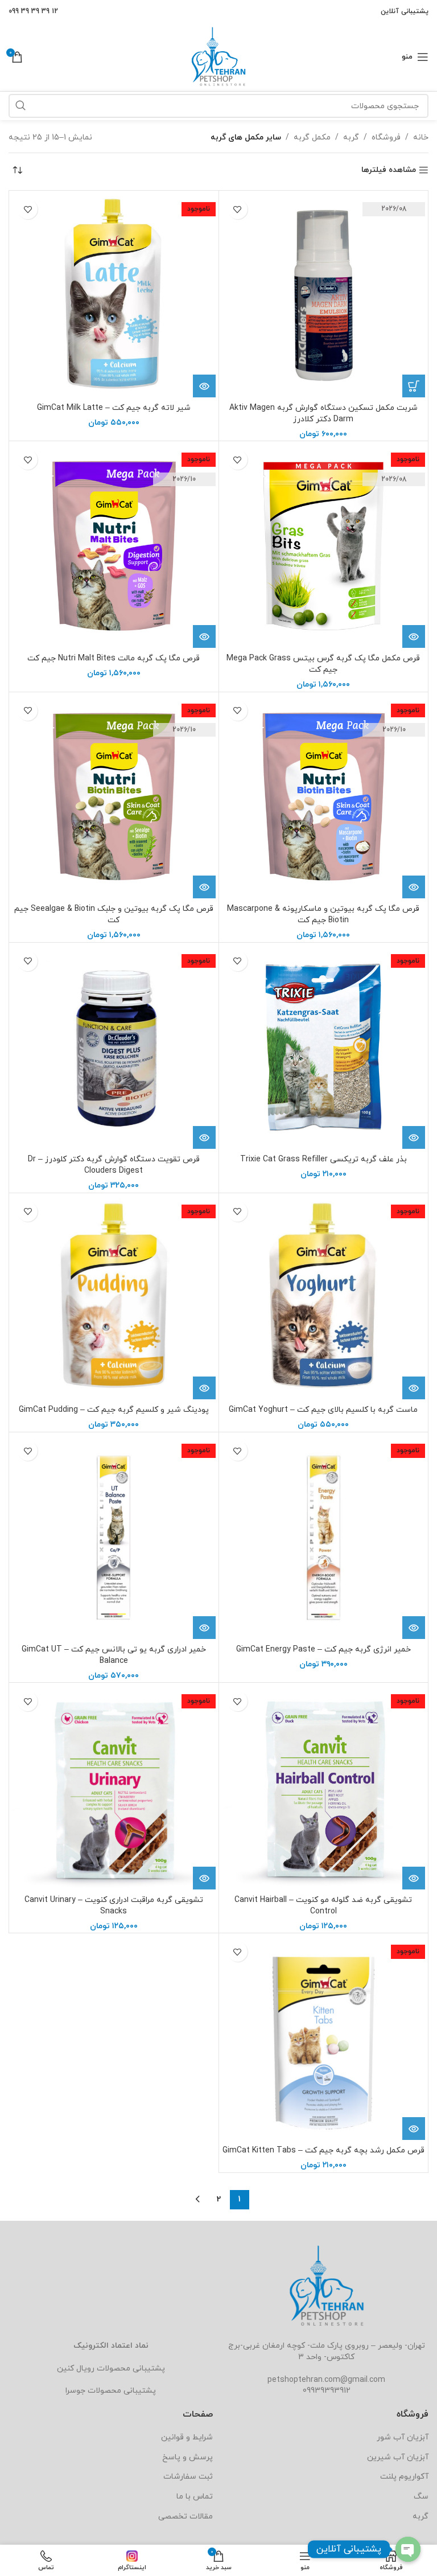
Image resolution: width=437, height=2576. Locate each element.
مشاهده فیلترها (389, 170)
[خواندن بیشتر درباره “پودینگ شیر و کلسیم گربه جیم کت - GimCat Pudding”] (204, 1388)
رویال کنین (76, 2368)
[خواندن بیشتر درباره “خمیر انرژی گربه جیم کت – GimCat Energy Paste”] (414, 1628)
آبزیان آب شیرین (398, 2457)
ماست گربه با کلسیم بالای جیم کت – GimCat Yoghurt (323, 1410)
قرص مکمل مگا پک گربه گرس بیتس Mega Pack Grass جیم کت (323, 664)
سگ (421, 2497)
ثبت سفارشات (188, 2477)
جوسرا (75, 2391)
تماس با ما (195, 2497)
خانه (421, 137)
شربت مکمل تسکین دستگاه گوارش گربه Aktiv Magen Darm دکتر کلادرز (323, 414)
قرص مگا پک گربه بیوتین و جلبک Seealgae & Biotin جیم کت (114, 915)
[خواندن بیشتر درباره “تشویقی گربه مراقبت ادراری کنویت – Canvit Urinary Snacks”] (204, 1878)
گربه (351, 137)
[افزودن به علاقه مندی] (238, 209)
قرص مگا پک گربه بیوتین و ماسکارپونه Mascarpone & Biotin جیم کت (323, 915)
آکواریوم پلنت (404, 2477)
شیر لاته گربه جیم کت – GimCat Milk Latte (114, 408)
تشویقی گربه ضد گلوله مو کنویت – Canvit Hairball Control (323, 1906)
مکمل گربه (312, 137)
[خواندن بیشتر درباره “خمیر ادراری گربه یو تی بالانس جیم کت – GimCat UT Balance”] (204, 1628)
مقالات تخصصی (185, 2517)
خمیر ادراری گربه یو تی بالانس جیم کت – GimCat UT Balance (114, 1655)
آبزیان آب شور (403, 2437)
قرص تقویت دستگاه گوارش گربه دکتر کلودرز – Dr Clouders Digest (114, 1165)
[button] (414, 386)
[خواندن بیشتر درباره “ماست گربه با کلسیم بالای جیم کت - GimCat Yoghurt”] (414, 1388)
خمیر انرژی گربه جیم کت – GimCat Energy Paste (323, 1649)
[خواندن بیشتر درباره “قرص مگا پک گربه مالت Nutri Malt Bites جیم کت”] (204, 636)
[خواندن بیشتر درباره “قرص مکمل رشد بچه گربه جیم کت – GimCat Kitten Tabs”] (414, 2129)
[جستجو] (20, 106)
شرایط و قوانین (187, 2437)
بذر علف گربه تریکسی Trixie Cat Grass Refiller (323, 1159)
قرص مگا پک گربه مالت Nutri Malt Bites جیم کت (114, 658)
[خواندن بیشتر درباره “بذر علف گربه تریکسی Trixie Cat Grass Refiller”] (414, 1137)
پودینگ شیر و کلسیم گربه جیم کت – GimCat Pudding (114, 1410)
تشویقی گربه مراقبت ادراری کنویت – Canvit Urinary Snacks (114, 1906)
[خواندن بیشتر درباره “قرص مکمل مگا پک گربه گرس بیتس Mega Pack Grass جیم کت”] (414, 636)
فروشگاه (386, 137)
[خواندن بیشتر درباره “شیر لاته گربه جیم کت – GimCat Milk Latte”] (204, 386)
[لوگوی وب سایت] (218, 56)
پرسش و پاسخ (187, 2457)
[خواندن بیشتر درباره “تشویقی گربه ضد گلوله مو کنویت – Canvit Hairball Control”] (414, 1878)
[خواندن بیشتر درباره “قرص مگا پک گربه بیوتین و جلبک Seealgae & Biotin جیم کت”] (204, 887)
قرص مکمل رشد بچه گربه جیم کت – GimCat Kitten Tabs (323, 2150)
